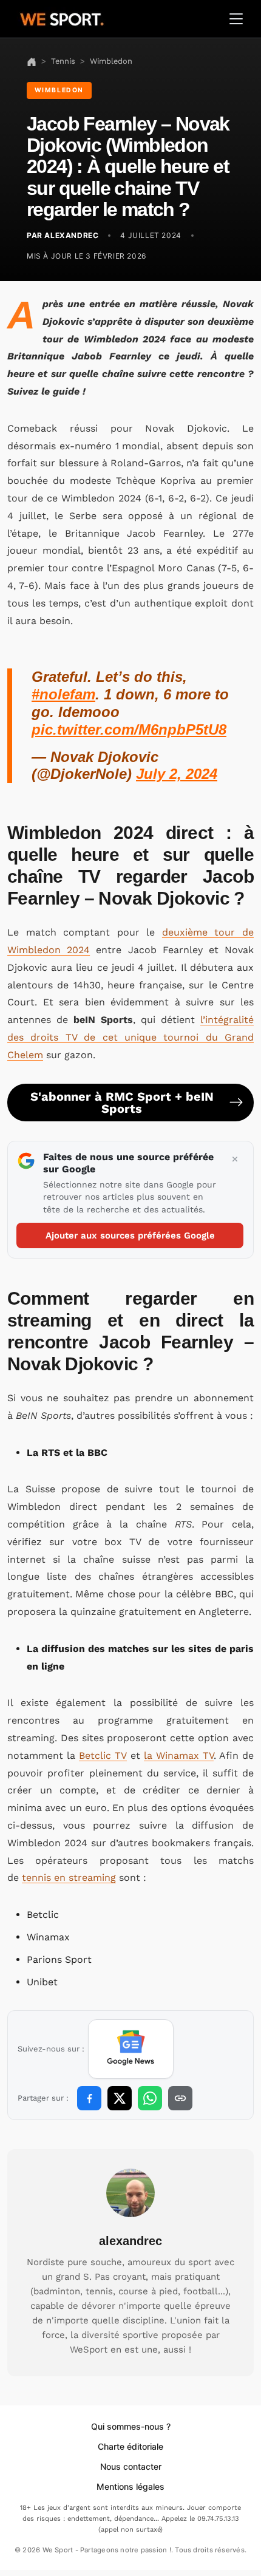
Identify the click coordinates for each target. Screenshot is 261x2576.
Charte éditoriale (130, 2446)
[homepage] (62, 18)
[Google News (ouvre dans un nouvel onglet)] (131, 2049)
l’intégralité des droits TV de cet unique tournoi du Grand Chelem (130, 1037)
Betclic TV (103, 1755)
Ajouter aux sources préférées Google (130, 1235)
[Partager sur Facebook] (89, 2098)
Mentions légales (130, 2486)
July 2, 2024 (177, 774)
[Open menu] (236, 19)
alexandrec (130, 2241)
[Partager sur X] (120, 2098)
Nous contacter (131, 2466)
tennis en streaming (69, 1878)
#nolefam (63, 694)
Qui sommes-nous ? (131, 2426)
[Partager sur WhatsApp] (150, 2098)
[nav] (32, 61)
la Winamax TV (179, 1755)
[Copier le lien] (180, 2098)
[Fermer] (235, 1160)
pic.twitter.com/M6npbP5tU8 (129, 729)
